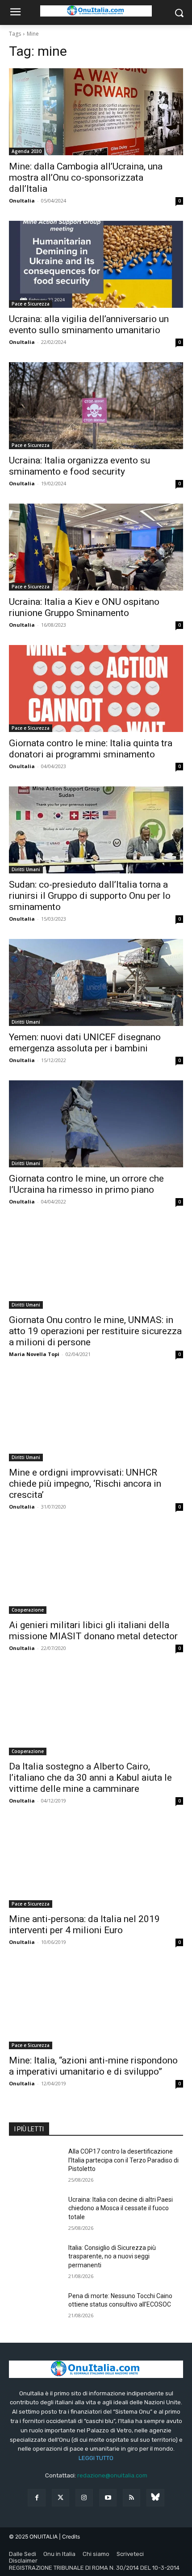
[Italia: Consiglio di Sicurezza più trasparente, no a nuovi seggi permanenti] (35, 2262)
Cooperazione (28, 1610)
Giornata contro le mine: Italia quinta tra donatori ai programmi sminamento (91, 749)
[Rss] (131, 2498)
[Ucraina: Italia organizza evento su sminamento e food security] (96, 406)
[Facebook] (36, 2498)
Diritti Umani (26, 869)
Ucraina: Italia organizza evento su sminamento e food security (79, 466)
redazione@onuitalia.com (112, 2475)
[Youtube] (108, 2498)
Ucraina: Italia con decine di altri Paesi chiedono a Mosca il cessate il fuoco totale (121, 2208)
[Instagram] (84, 2498)
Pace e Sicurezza (31, 304)
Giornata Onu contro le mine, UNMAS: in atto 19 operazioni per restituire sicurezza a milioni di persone (95, 1331)
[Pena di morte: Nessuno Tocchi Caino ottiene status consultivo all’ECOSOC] (35, 2310)
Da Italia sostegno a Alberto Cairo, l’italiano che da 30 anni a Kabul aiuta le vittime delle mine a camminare (90, 1778)
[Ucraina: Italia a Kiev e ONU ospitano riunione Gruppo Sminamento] (96, 547)
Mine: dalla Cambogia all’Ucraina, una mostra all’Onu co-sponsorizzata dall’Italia (86, 178)
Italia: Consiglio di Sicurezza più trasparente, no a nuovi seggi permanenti (112, 2256)
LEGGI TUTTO (96, 2458)
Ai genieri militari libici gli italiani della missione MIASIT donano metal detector (93, 1631)
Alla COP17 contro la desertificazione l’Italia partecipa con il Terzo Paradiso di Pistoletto (123, 2160)
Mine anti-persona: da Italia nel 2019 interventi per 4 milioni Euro (84, 1925)
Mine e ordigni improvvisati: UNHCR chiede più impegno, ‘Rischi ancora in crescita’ (85, 1484)
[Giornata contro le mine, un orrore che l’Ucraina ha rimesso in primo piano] (96, 1124)
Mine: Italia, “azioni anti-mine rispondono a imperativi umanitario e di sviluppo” (93, 2066)
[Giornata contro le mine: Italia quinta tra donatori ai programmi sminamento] (96, 688)
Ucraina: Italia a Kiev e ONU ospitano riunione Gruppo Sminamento (84, 607)
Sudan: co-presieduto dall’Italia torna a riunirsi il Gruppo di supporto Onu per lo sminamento (90, 896)
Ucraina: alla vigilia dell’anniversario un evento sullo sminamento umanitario (89, 325)
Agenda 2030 (27, 151)
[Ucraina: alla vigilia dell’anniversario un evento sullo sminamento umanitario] (96, 264)
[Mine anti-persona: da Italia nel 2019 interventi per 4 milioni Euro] (96, 1864)
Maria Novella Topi (34, 1354)
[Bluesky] (155, 2498)
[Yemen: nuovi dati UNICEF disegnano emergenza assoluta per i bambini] (96, 982)
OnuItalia (22, 201)
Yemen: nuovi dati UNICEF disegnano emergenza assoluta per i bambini (85, 1043)
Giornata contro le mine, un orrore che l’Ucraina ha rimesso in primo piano (86, 1184)
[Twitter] (61, 2498)
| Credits (69, 2537)
